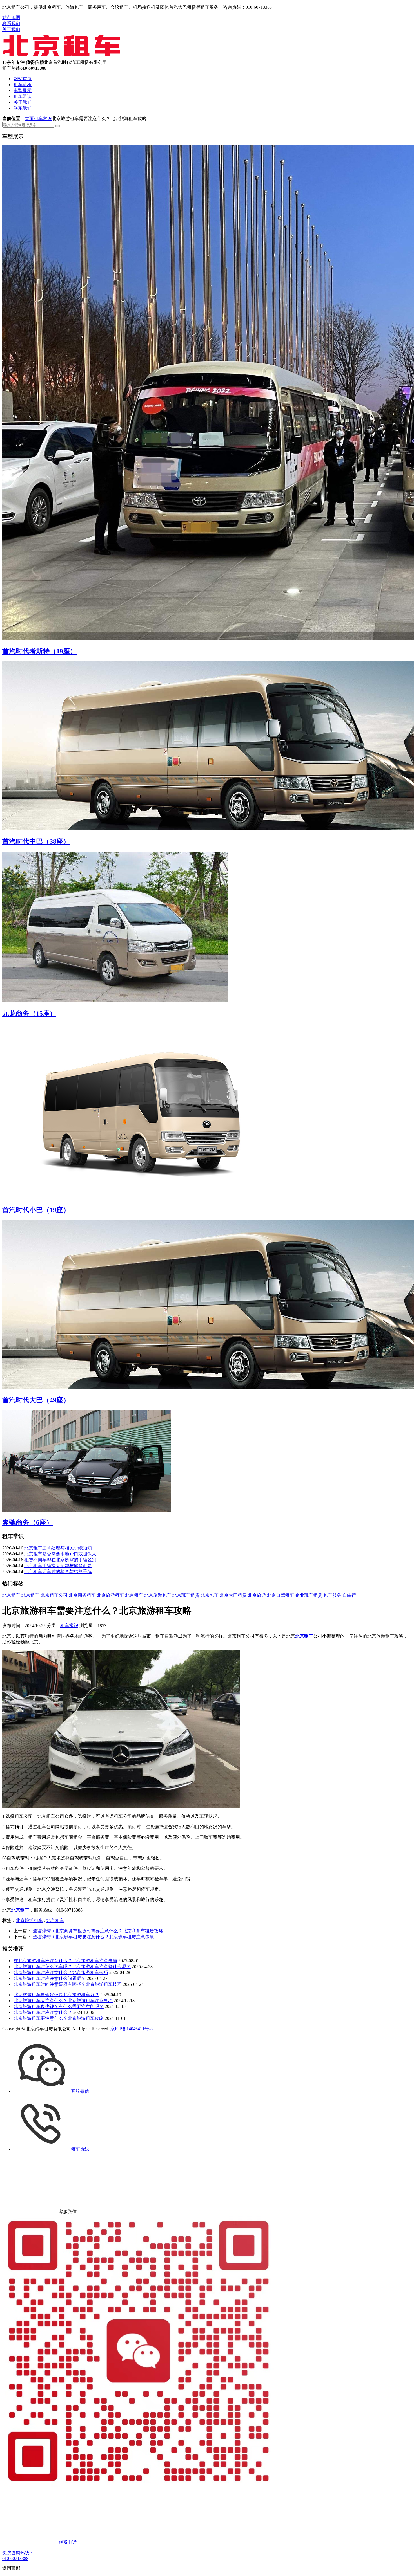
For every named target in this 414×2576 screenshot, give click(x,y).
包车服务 (333, 1595)
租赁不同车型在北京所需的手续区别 (60, 1560)
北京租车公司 (55, 1595)
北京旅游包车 (158, 1595)
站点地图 (11, 18)
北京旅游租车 (111, 1595)
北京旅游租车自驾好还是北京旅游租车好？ (56, 1995)
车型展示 (23, 90)
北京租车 (12, 1595)
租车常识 (23, 96)
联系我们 (11, 23)
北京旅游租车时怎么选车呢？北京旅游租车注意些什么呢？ (72, 1967)
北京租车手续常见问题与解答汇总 (58, 1566)
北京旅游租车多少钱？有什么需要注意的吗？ (59, 2006)
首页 (29, 119)
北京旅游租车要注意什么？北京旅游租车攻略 (59, 2018)
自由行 (349, 1595)
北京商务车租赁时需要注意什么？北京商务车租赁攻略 (98, 1931)
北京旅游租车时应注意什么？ (43, 2012)
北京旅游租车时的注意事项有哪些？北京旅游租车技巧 (68, 1984)
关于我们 (11, 29)
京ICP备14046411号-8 (132, 2029)
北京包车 (210, 1595)
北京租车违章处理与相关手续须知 (58, 1548)
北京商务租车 (83, 1595)
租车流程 (23, 85)
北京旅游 (257, 1595)
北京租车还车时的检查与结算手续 (58, 1572)
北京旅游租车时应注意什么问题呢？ (50, 1978)
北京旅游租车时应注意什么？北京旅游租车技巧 (61, 1972)
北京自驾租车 (281, 1595)
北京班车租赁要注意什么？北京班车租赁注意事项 (93, 1937)
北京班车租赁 (186, 1595)
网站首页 (23, 79)
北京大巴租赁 (234, 1595)
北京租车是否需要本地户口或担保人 (60, 1554)
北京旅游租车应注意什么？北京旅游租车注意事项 (63, 2001)
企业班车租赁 (309, 1595)
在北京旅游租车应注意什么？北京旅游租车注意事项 (65, 1961)
